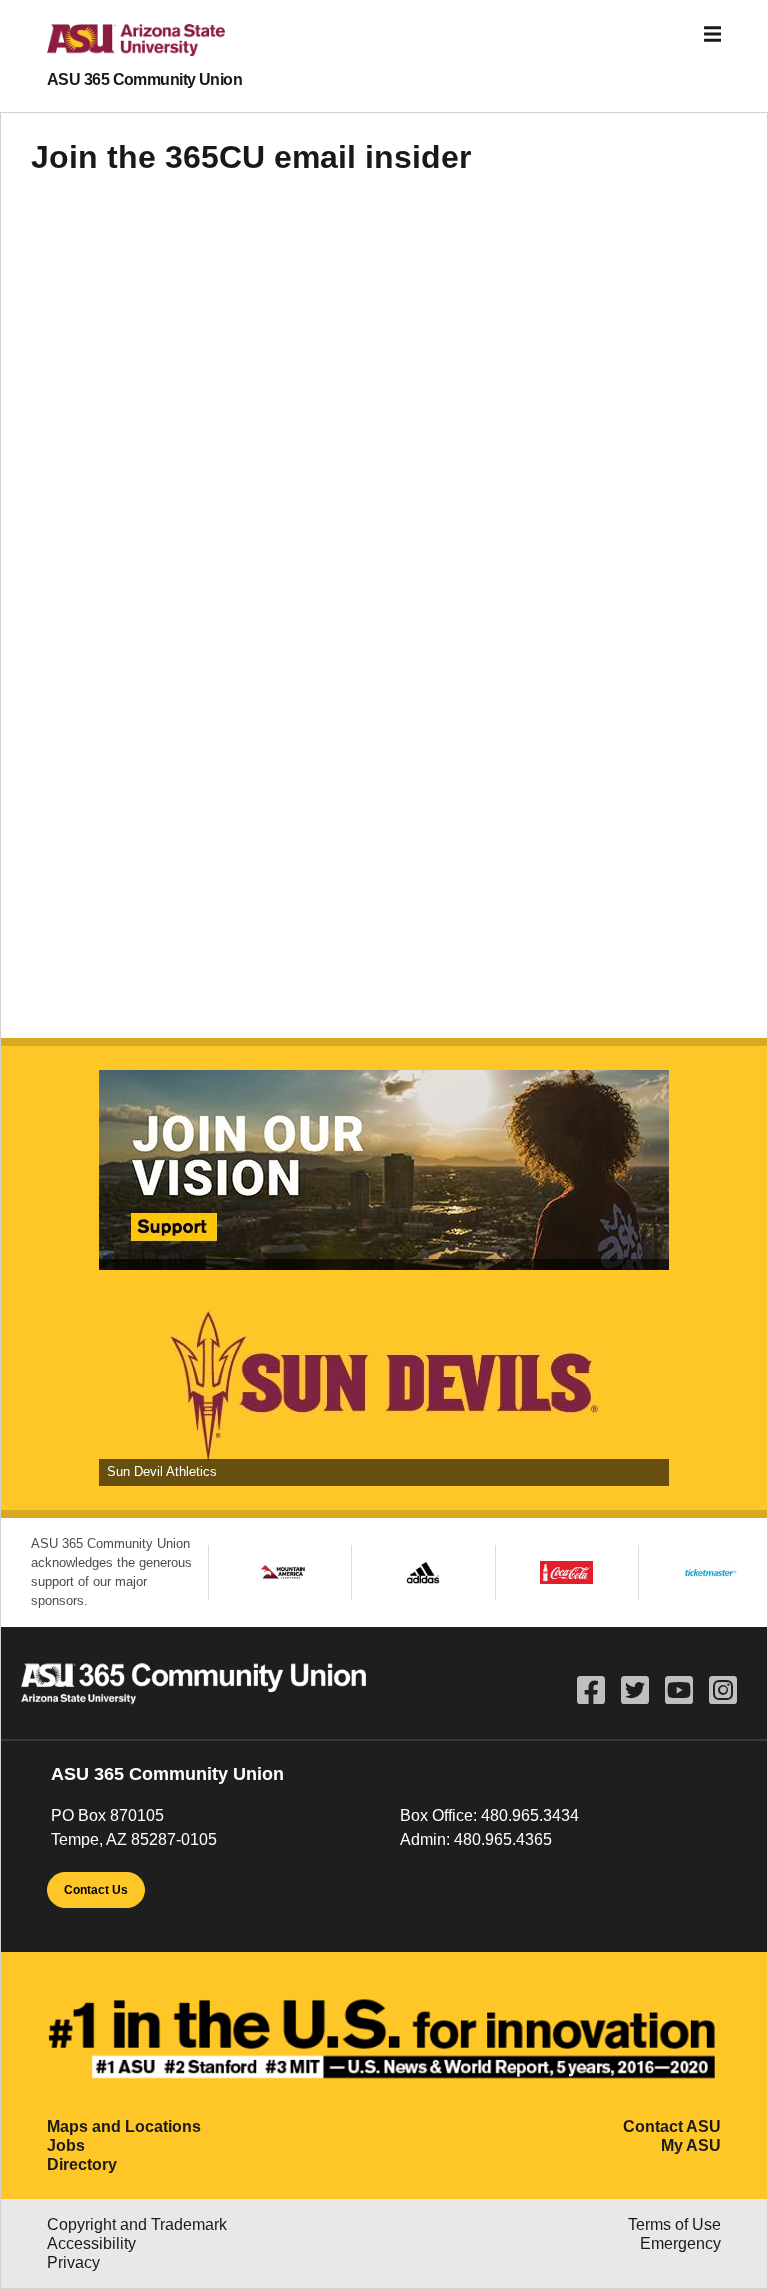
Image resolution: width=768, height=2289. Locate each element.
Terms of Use (674, 2224)
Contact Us (96, 1890)
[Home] (120, 48)
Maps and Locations (124, 2126)
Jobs (66, 2145)
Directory (82, 2164)
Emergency (680, 2243)
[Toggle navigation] (713, 34)
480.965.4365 (503, 1839)
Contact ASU (672, 2126)
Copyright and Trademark (137, 2224)
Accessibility (91, 2243)
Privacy (73, 2262)
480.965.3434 (530, 1815)
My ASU (691, 2145)
